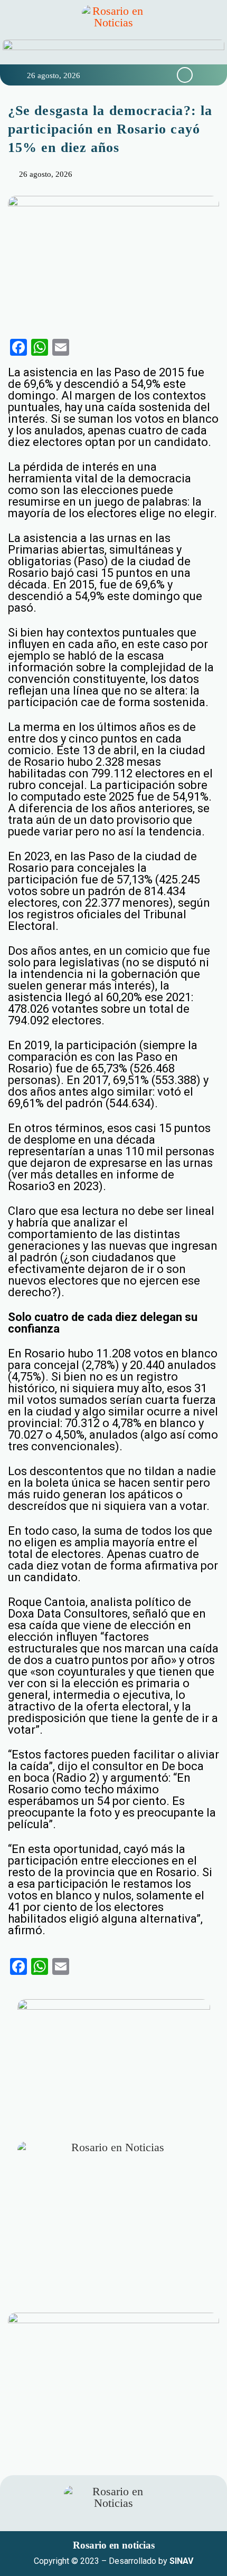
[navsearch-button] (185, 75)
